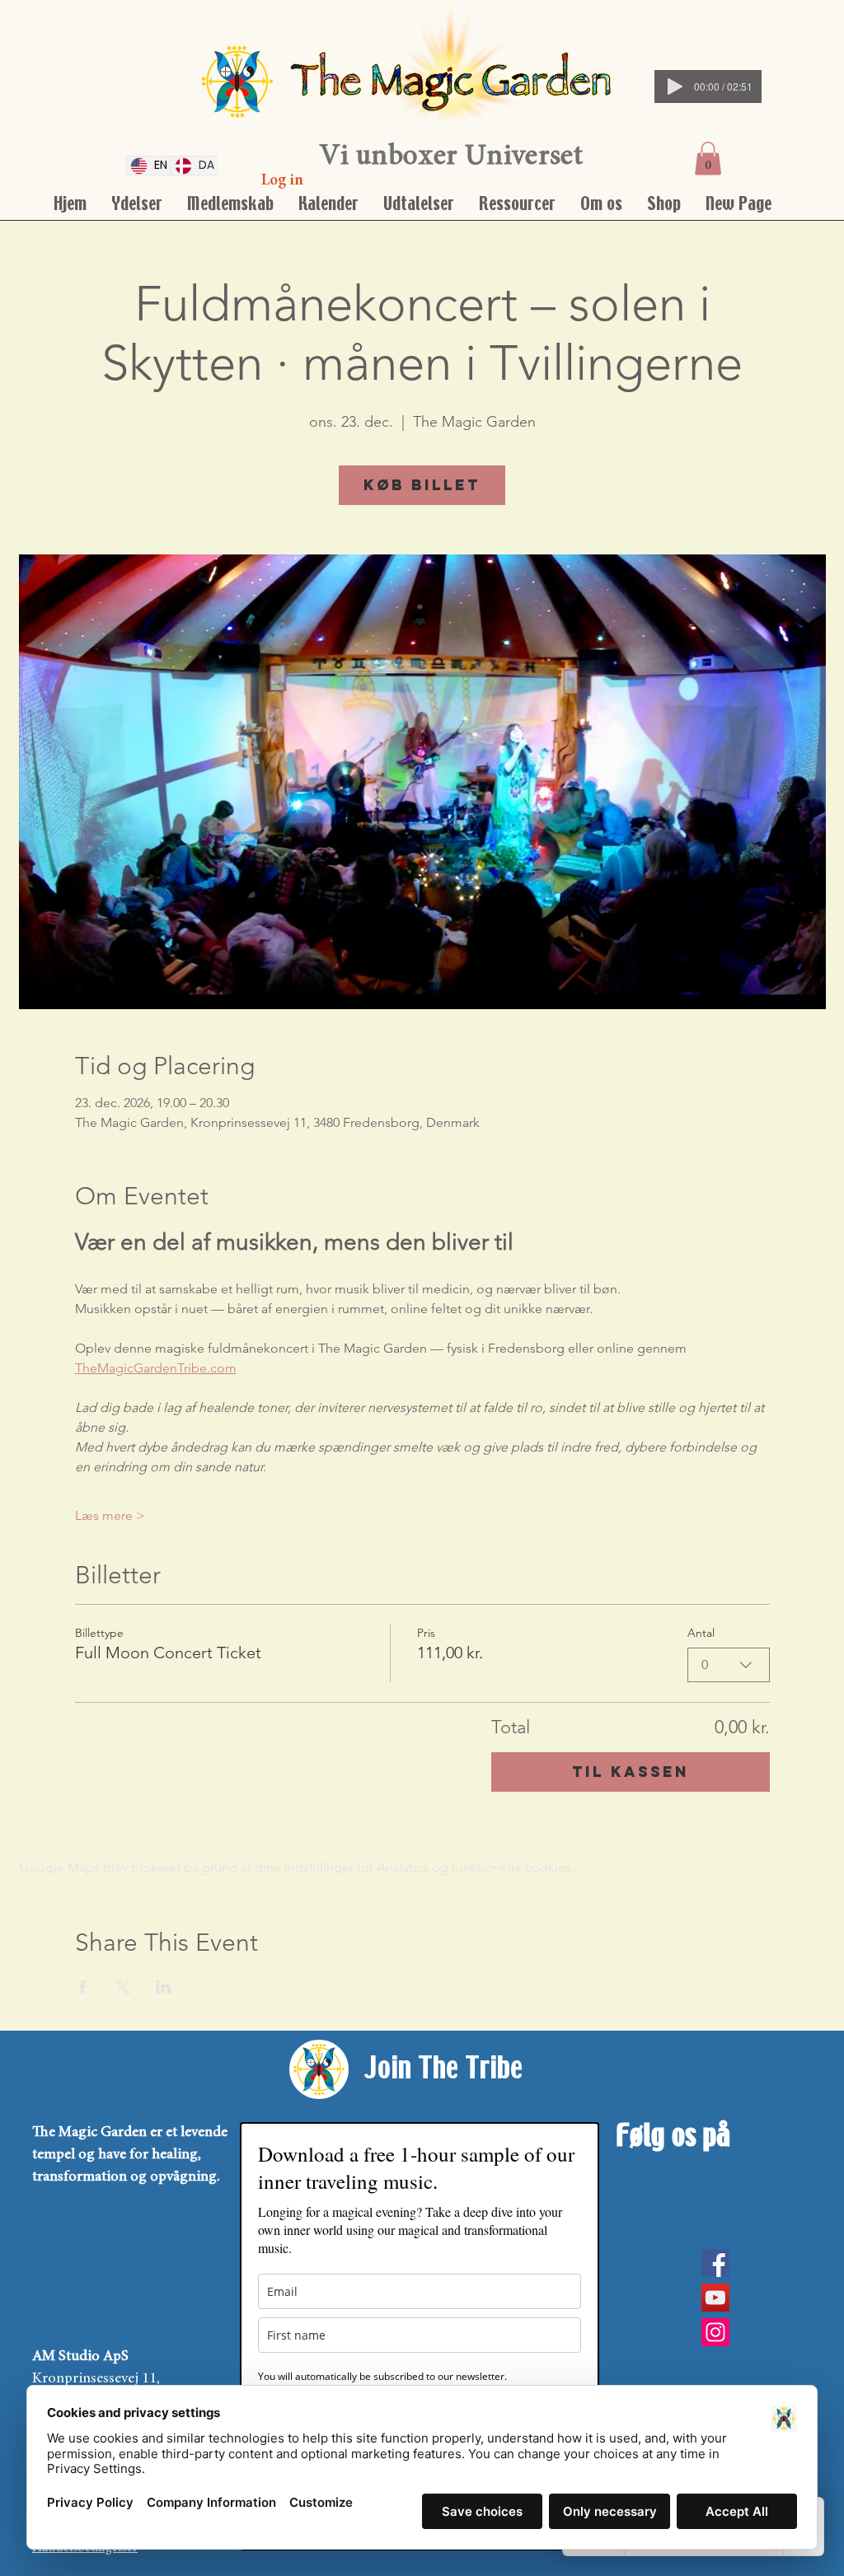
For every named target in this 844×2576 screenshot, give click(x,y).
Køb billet (422, 485)
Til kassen (631, 1772)
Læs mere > (110, 1515)
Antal (701, 1633)
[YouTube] (715, 2298)
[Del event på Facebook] (83, 1987)
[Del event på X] (123, 1987)
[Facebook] (715, 2263)
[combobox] (729, 1665)
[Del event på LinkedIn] (164, 1987)
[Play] (675, 86)
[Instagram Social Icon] (715, 2332)
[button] (708, 159)
